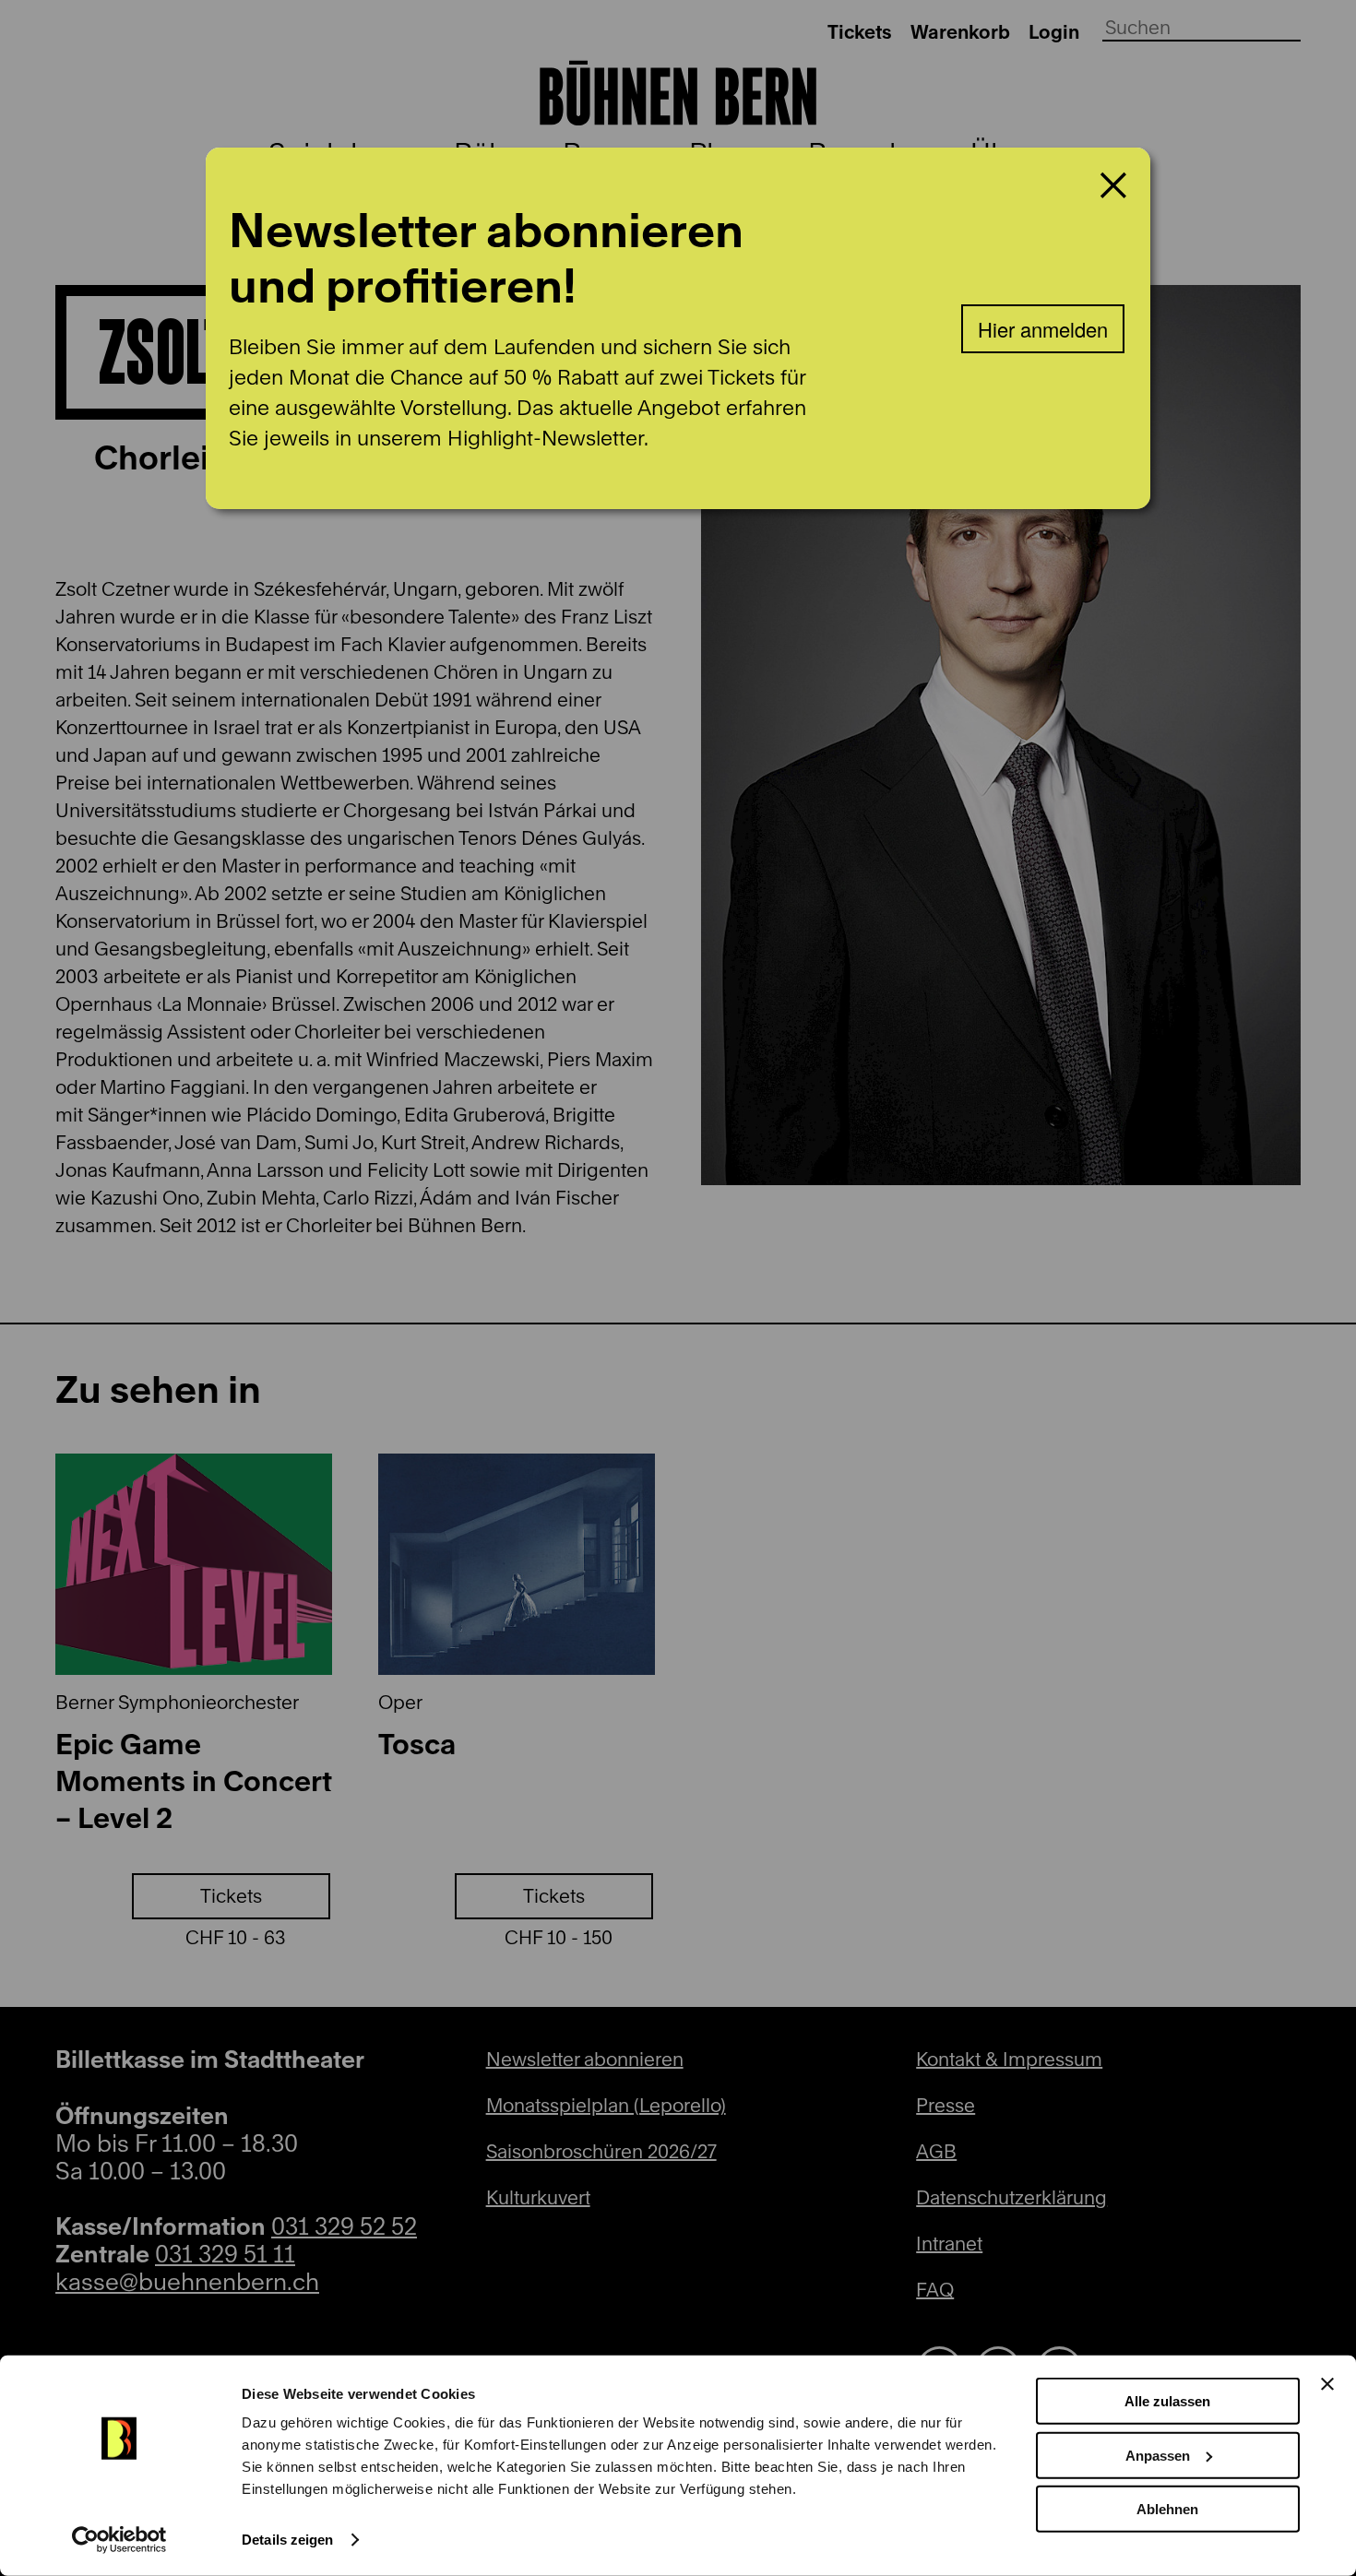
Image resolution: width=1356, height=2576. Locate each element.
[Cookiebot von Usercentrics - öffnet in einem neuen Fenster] (119, 2540)
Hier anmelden (1043, 329)
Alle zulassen (1167, 2401)
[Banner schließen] (1327, 2384)
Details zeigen (287, 2540)
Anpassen (1158, 2455)
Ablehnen (1167, 2509)
